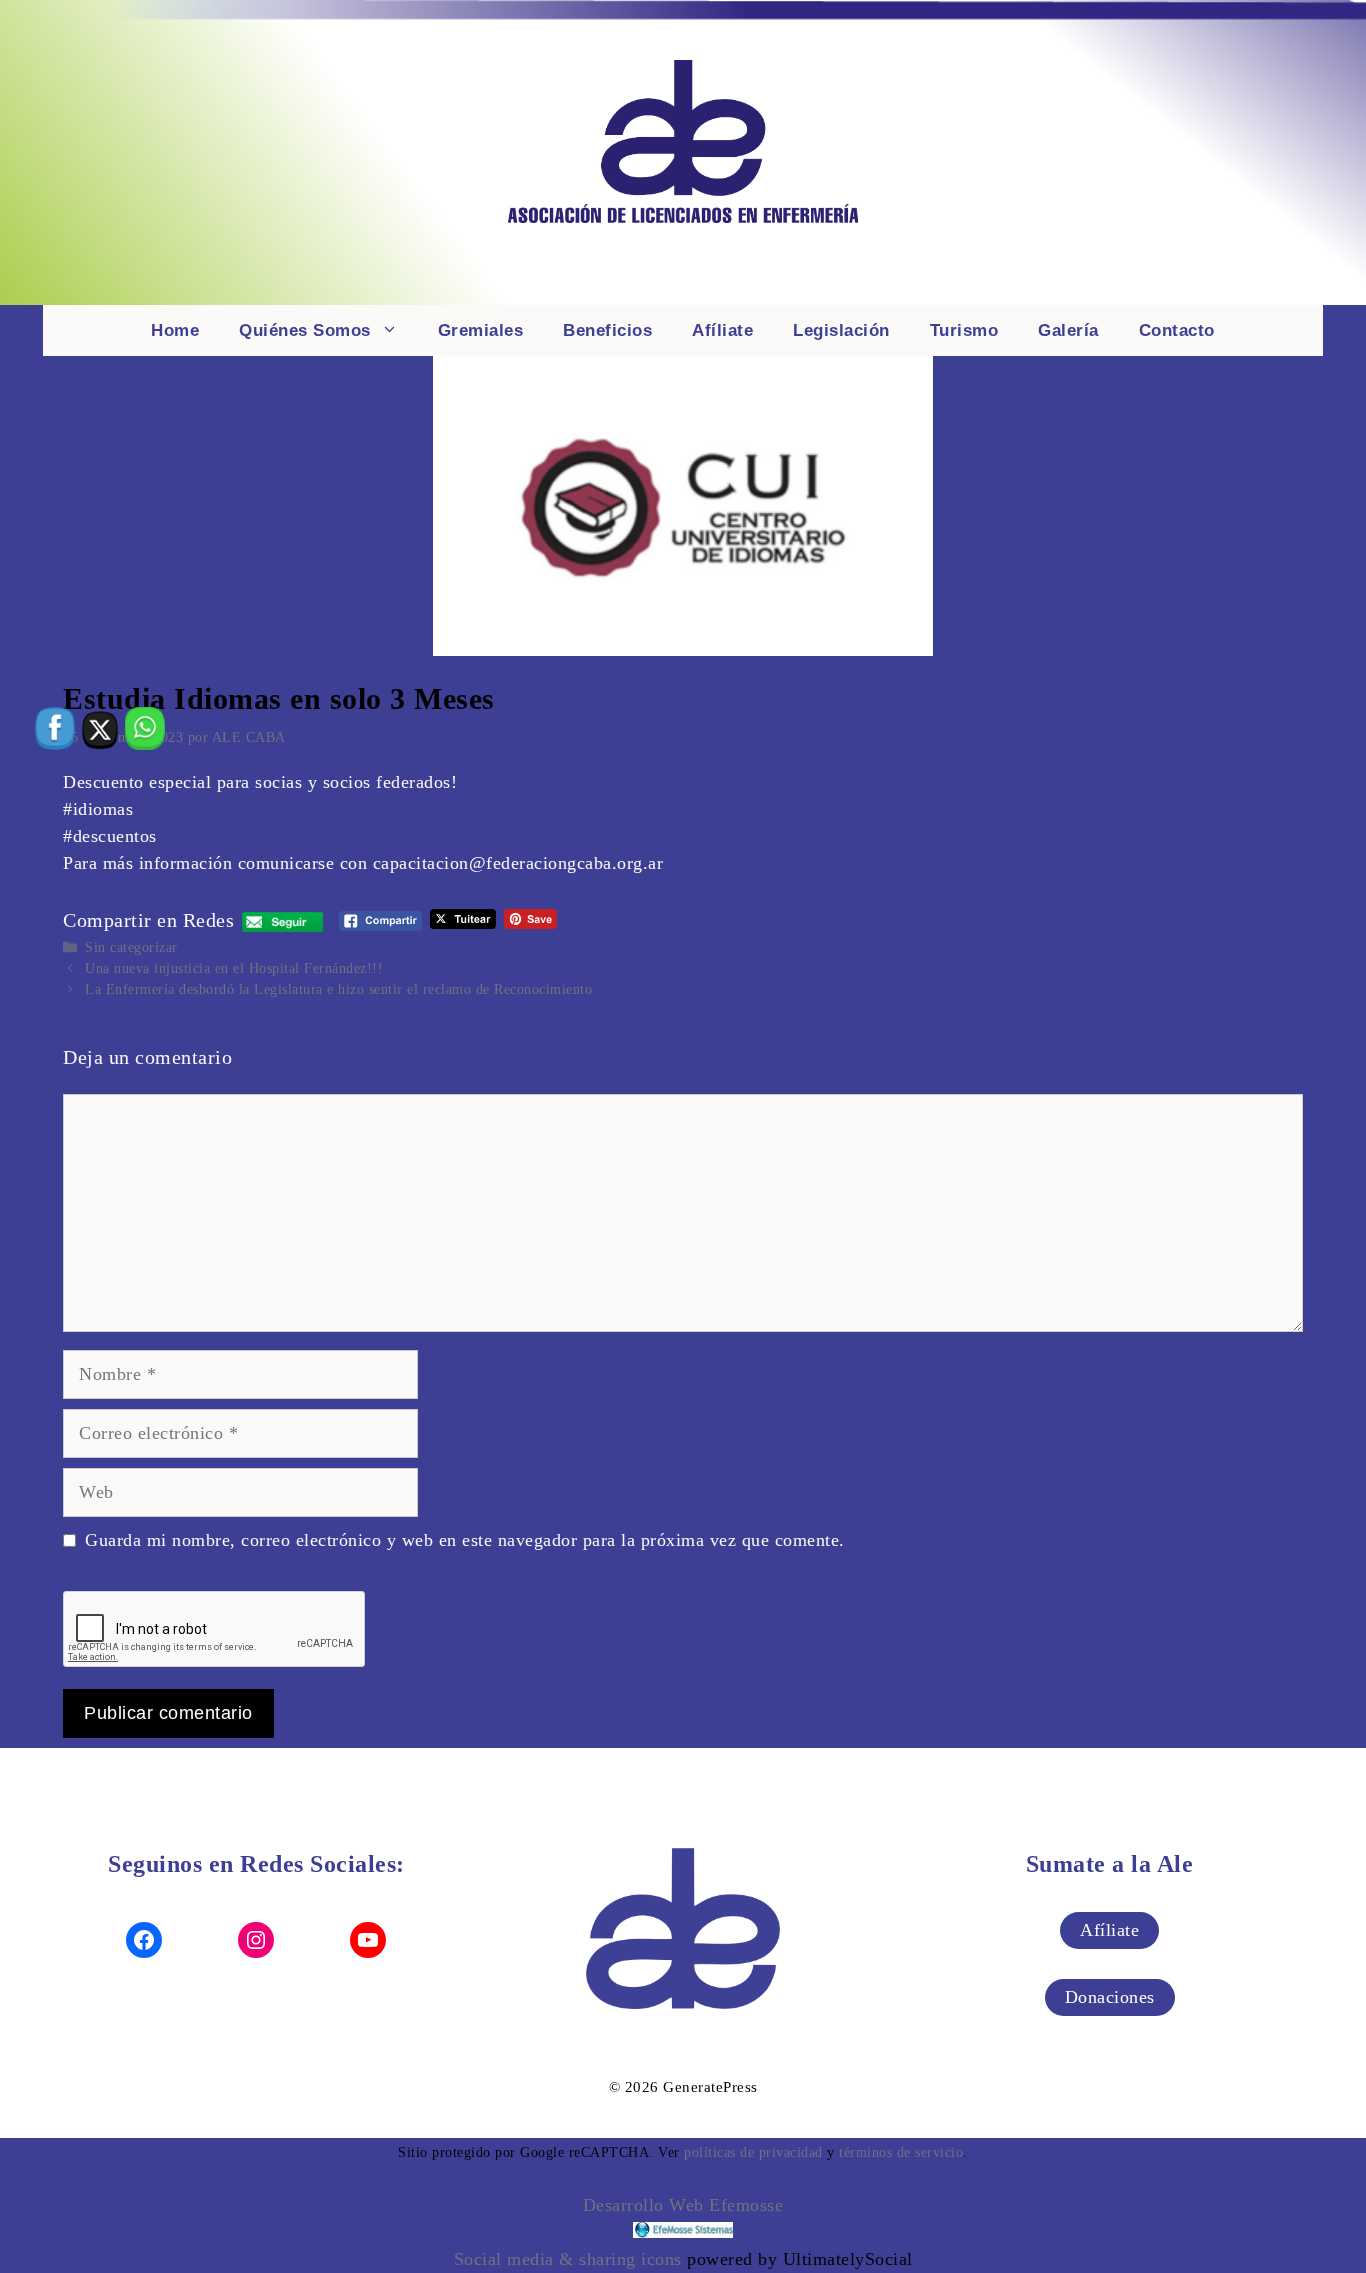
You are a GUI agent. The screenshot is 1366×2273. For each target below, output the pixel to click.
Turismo (964, 330)
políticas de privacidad (753, 2152)
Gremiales (481, 330)
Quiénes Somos (305, 330)
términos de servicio (901, 2152)
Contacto (1177, 330)
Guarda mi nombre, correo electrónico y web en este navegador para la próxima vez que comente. (465, 1540)
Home (175, 330)
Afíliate (722, 330)
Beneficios (607, 330)
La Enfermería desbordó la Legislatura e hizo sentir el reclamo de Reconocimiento (338, 989)
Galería (1068, 330)
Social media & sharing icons (571, 2259)
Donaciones (1110, 1997)
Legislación (841, 330)
